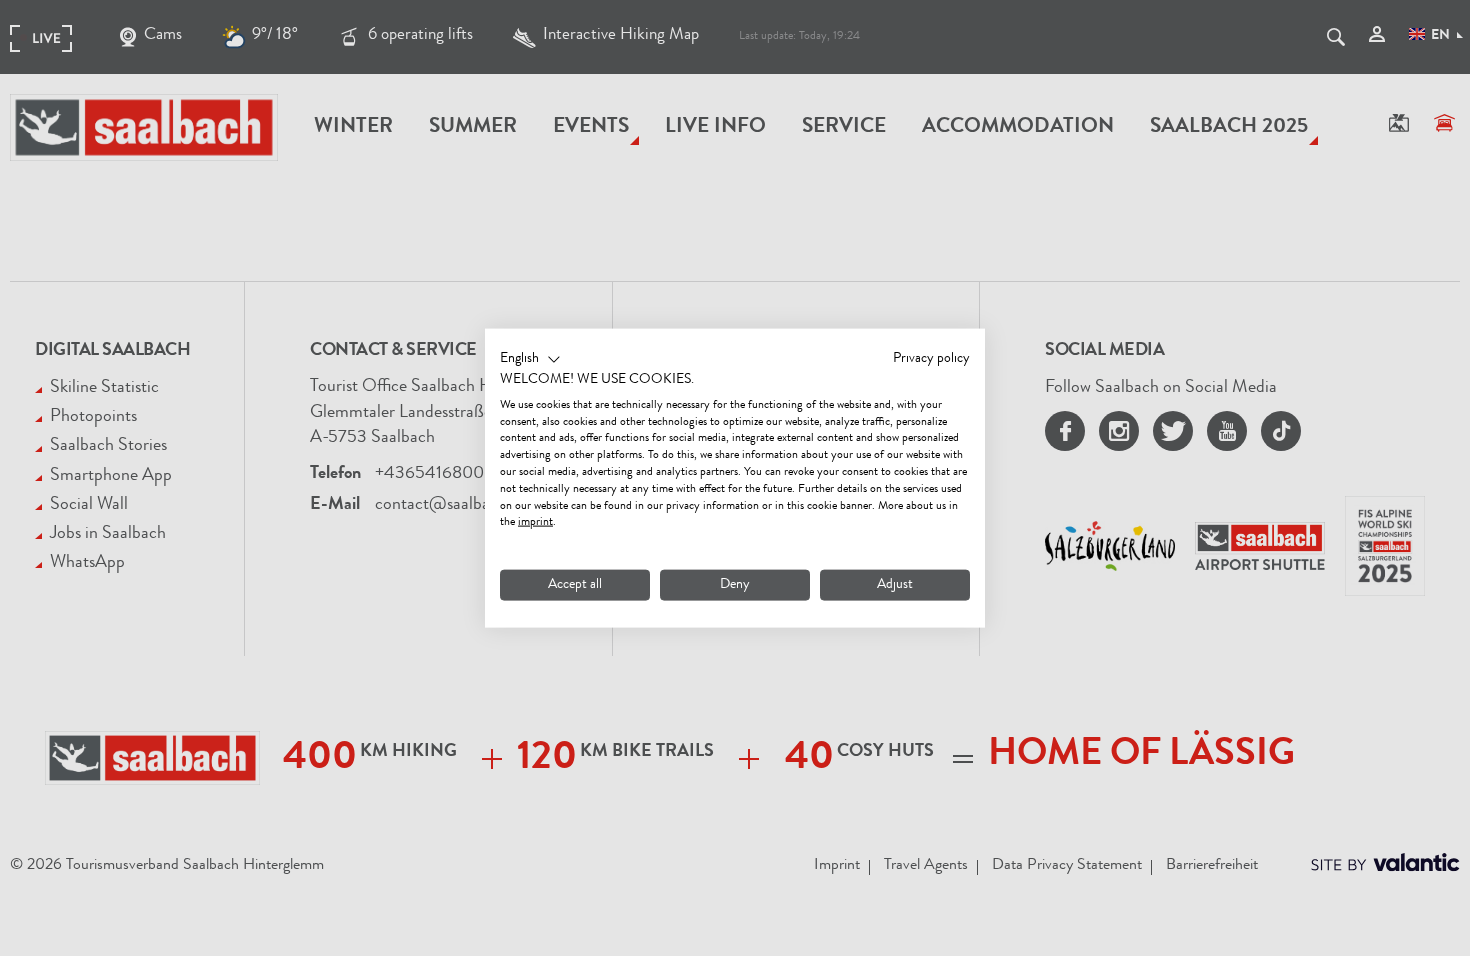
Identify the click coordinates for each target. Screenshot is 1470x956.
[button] (530, 360)
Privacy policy (931, 359)
